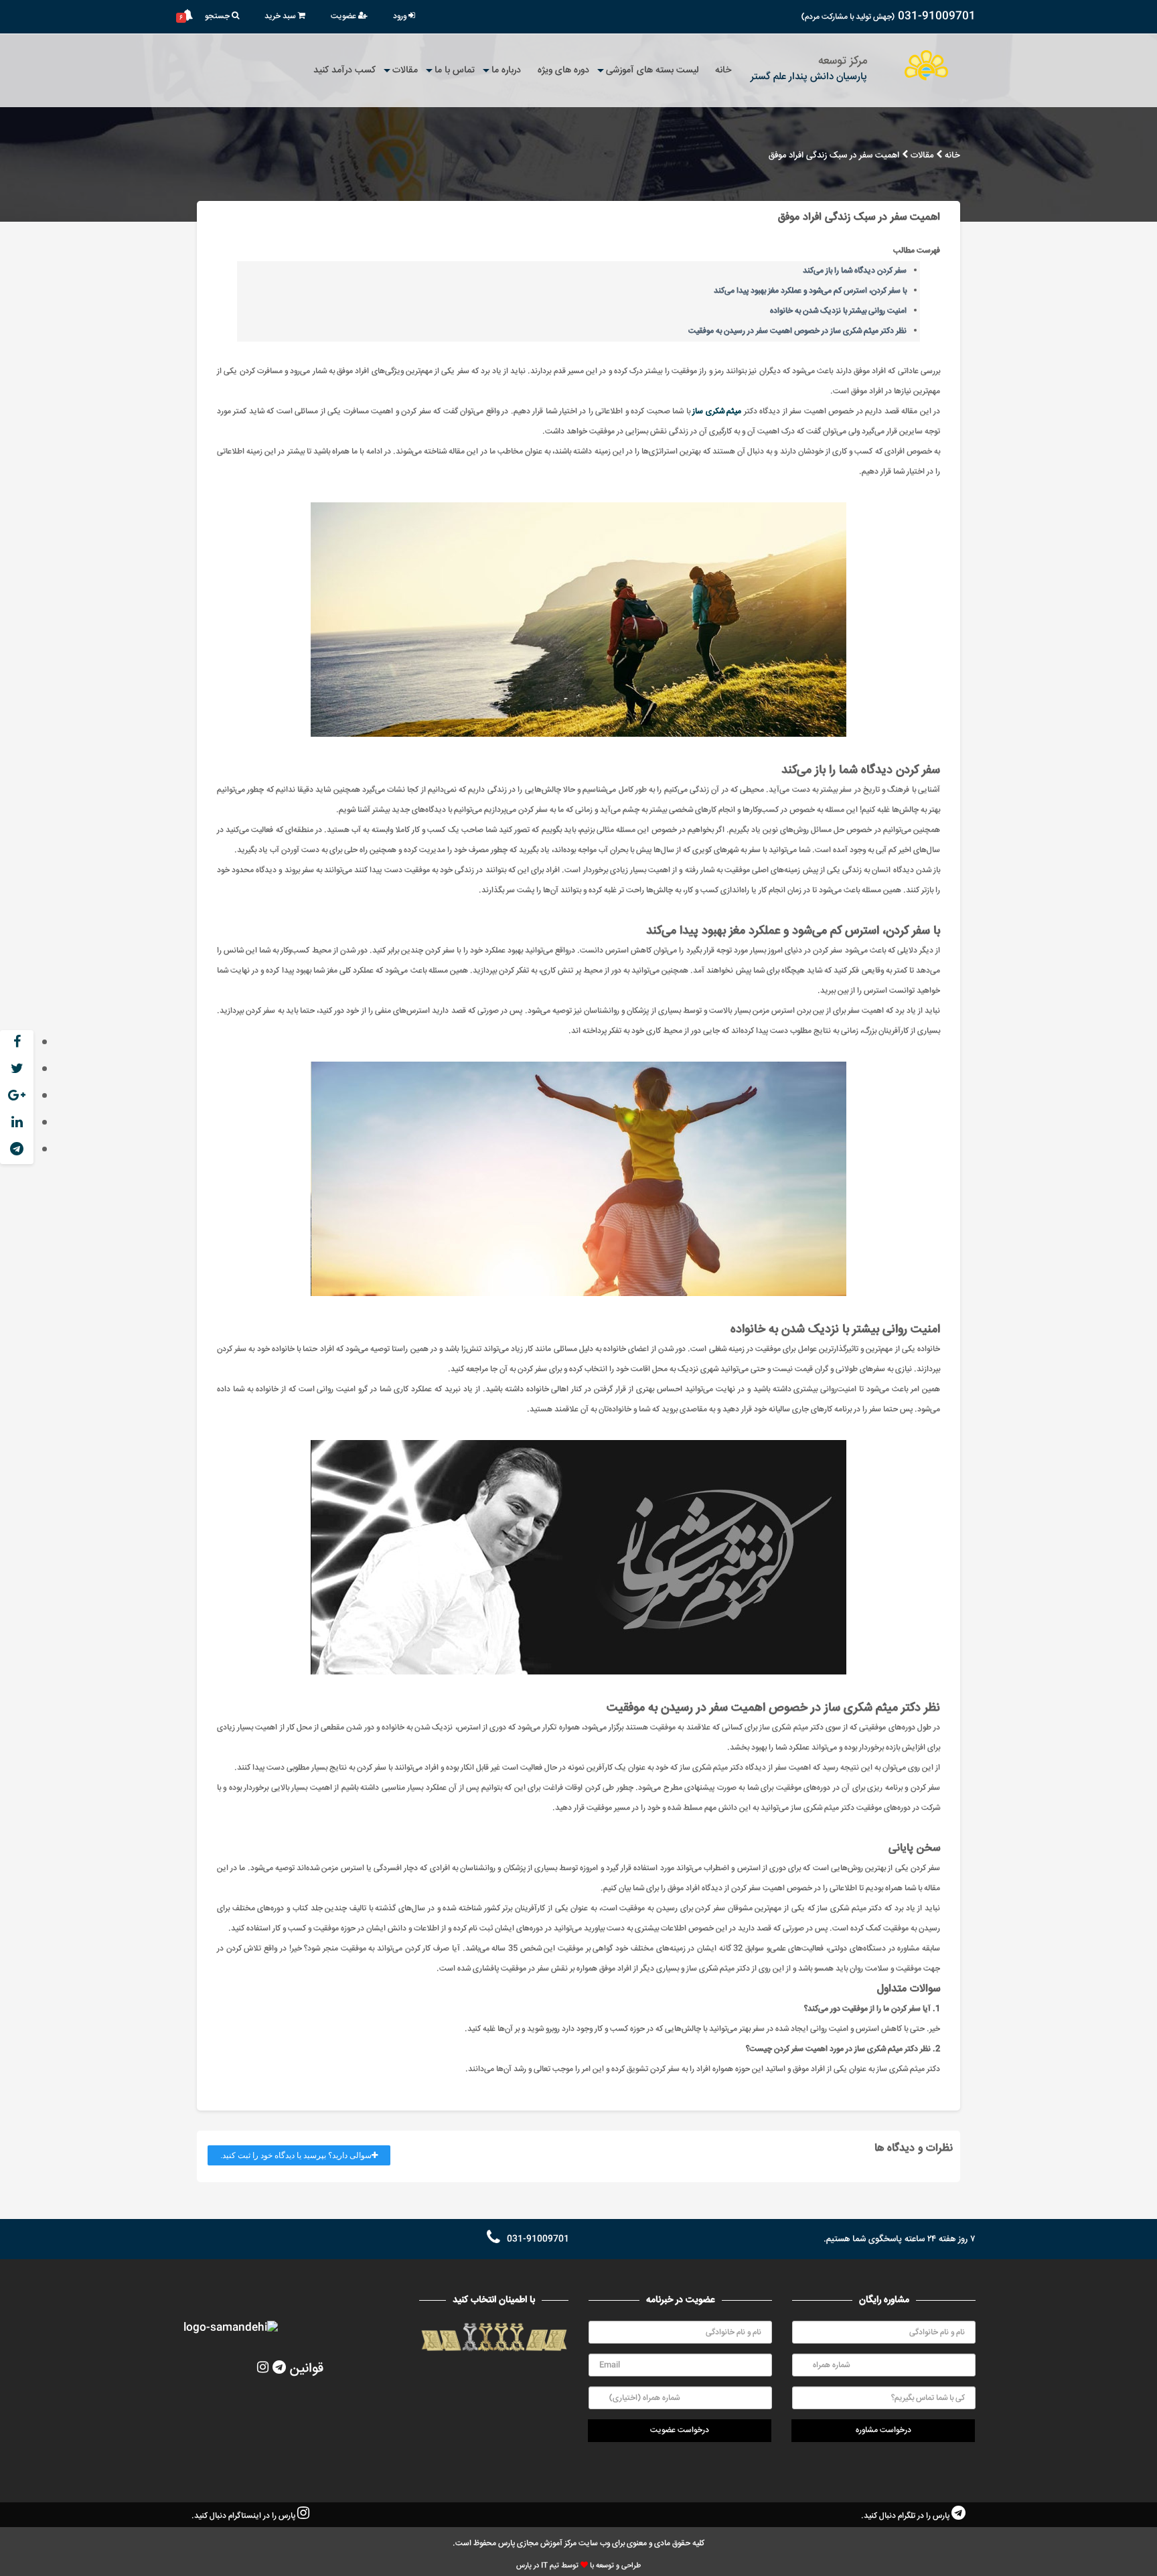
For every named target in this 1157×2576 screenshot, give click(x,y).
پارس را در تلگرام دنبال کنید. (906, 2516)
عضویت (344, 16)
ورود (401, 16)
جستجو (218, 16)
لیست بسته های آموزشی (652, 70)
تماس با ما (455, 70)
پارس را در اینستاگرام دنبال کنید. (244, 2516)
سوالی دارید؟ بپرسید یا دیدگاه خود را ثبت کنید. (296, 2155)
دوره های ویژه (563, 70)
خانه (723, 70)
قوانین (307, 2369)
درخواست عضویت (680, 2430)
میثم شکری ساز (717, 412)
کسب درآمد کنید (344, 70)
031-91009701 (937, 16)
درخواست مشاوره (883, 2430)
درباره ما (506, 70)
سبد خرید (281, 16)
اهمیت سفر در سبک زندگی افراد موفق (834, 156)
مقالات (405, 70)
